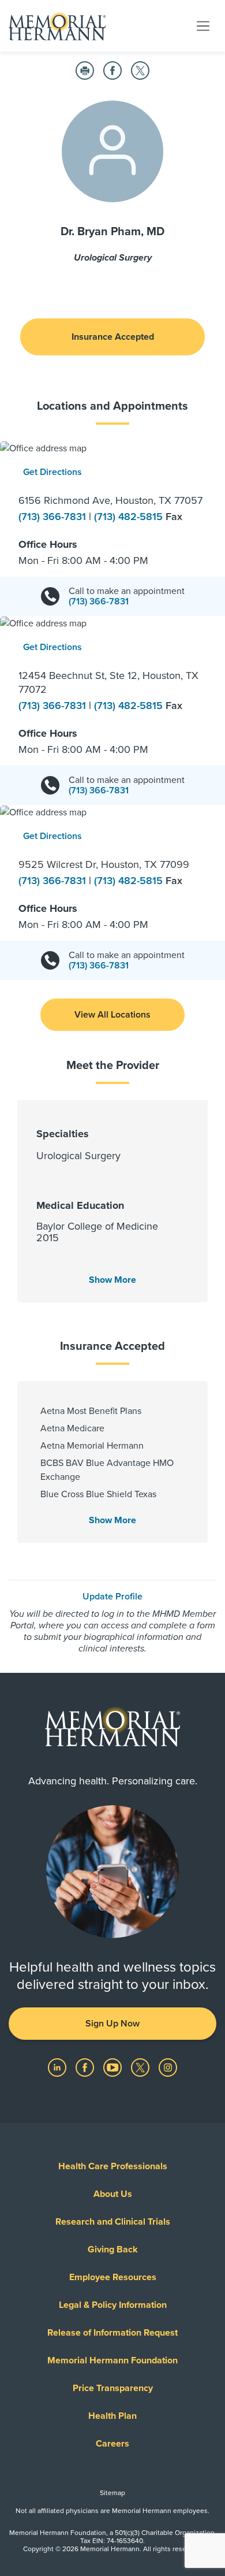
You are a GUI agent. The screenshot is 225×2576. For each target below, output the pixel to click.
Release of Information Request (112, 2333)
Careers (112, 2444)
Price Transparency (113, 2388)
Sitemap (112, 2493)
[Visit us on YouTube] (114, 2067)
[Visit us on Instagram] (168, 2067)
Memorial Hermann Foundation (112, 2360)
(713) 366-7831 (54, 517)
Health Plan (112, 2416)
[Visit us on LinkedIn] (58, 2067)
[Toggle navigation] (203, 25)
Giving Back (113, 2250)
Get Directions (52, 472)
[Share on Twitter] (140, 70)
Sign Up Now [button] (112, 2024)
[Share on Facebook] (112, 70)
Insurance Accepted (113, 337)
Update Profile (112, 1597)
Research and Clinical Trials (113, 2222)
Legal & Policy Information (113, 2305)
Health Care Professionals (113, 2166)
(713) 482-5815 (130, 517)
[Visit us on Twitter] (141, 2067)
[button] (112, 1015)
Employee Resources (113, 2277)
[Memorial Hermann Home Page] (57, 26)
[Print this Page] (85, 70)
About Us (113, 2194)
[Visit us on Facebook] (86, 2067)
